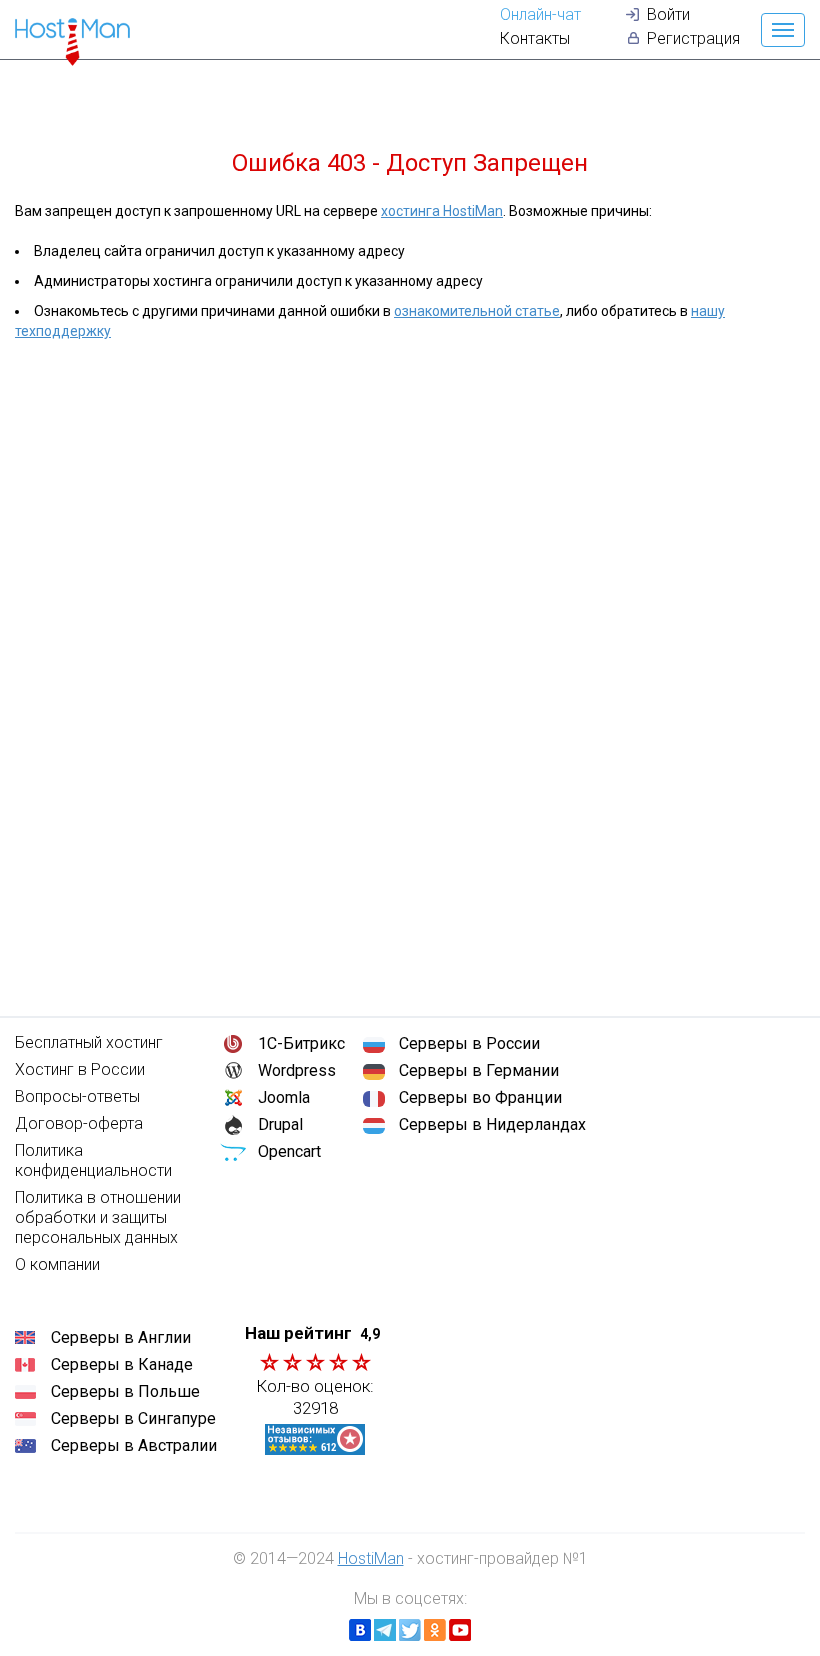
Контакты (535, 38)
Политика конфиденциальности (93, 1160)
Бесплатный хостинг (89, 1042)
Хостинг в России (80, 1069)
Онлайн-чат (540, 14)
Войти (668, 14)
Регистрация (693, 38)
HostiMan (371, 1558)
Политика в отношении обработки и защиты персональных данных (98, 1217)
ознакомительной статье (477, 311)
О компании (57, 1264)
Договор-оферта (79, 1123)
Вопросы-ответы (77, 1096)
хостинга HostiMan (442, 211)
